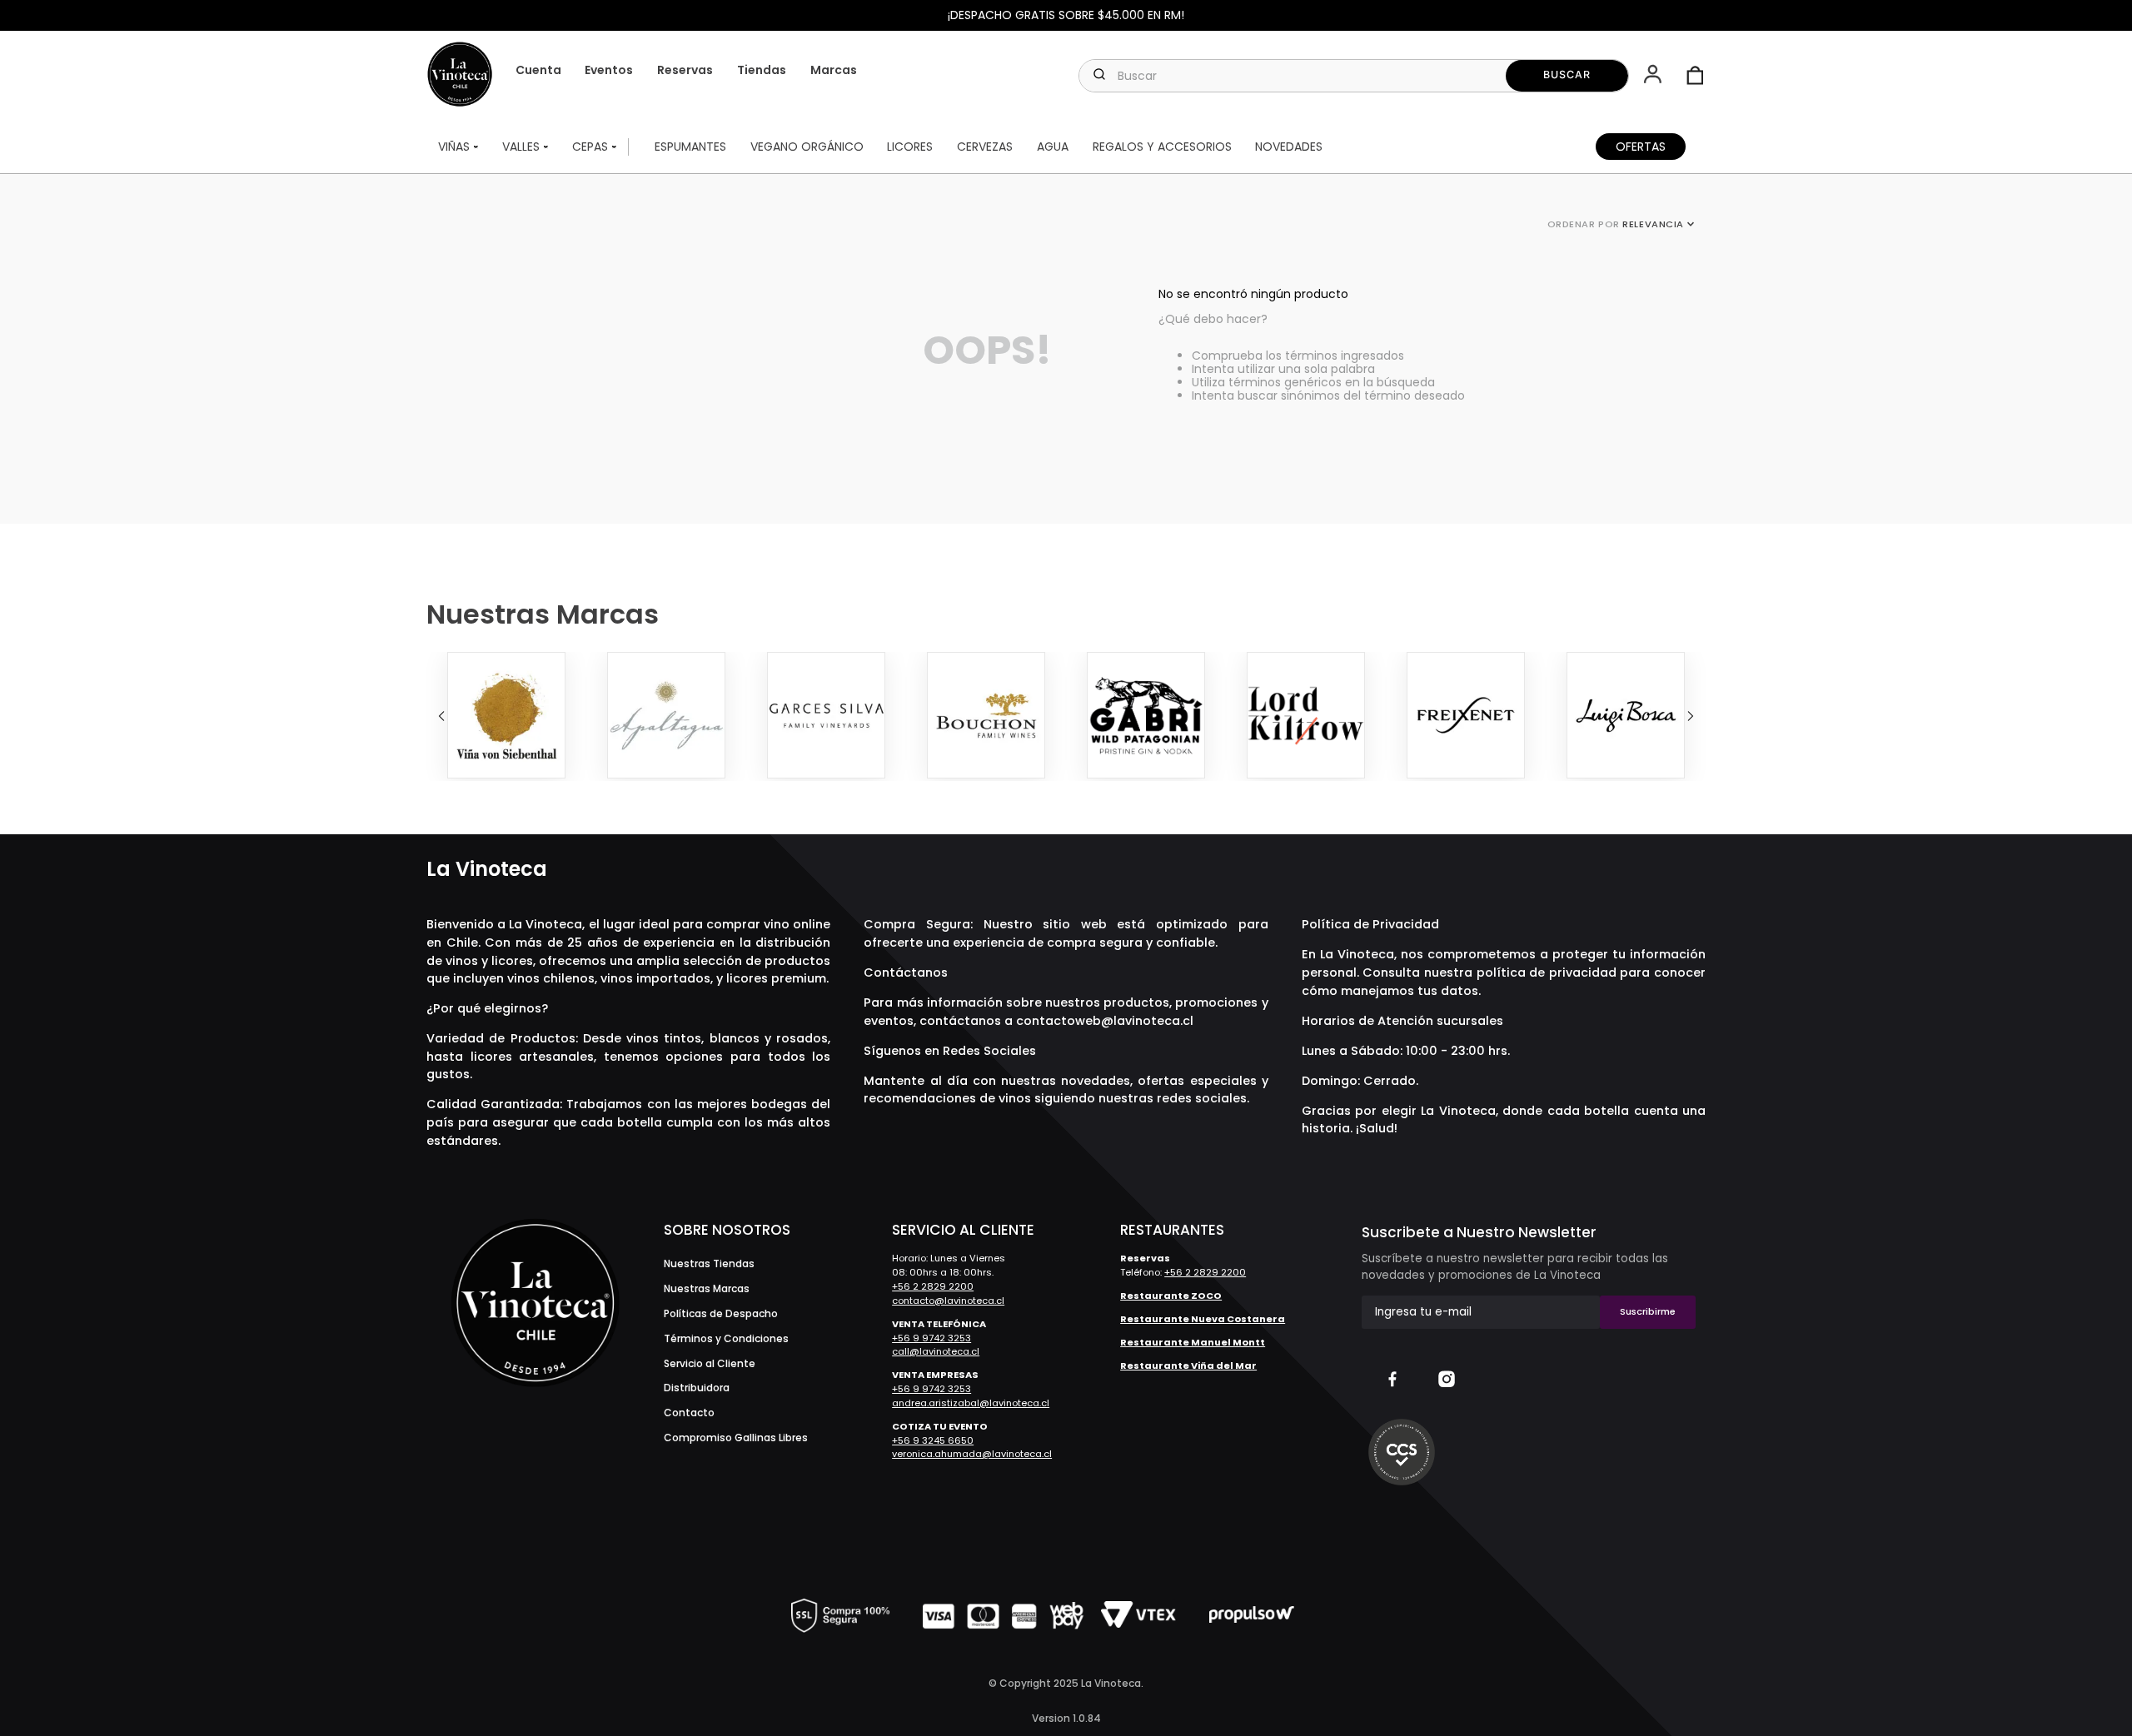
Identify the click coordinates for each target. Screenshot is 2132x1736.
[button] (1654, 76)
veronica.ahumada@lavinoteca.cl (972, 1454)
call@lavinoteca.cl (936, 1351)
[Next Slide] (1691, 716)
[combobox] (1353, 76)
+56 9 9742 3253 (932, 1338)
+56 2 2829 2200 (933, 1286)
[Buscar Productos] (1567, 76)
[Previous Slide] (441, 716)
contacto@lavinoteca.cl (948, 1301)
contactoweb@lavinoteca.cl (1105, 1021)
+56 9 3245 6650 (933, 1440)
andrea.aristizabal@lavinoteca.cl (971, 1403)
